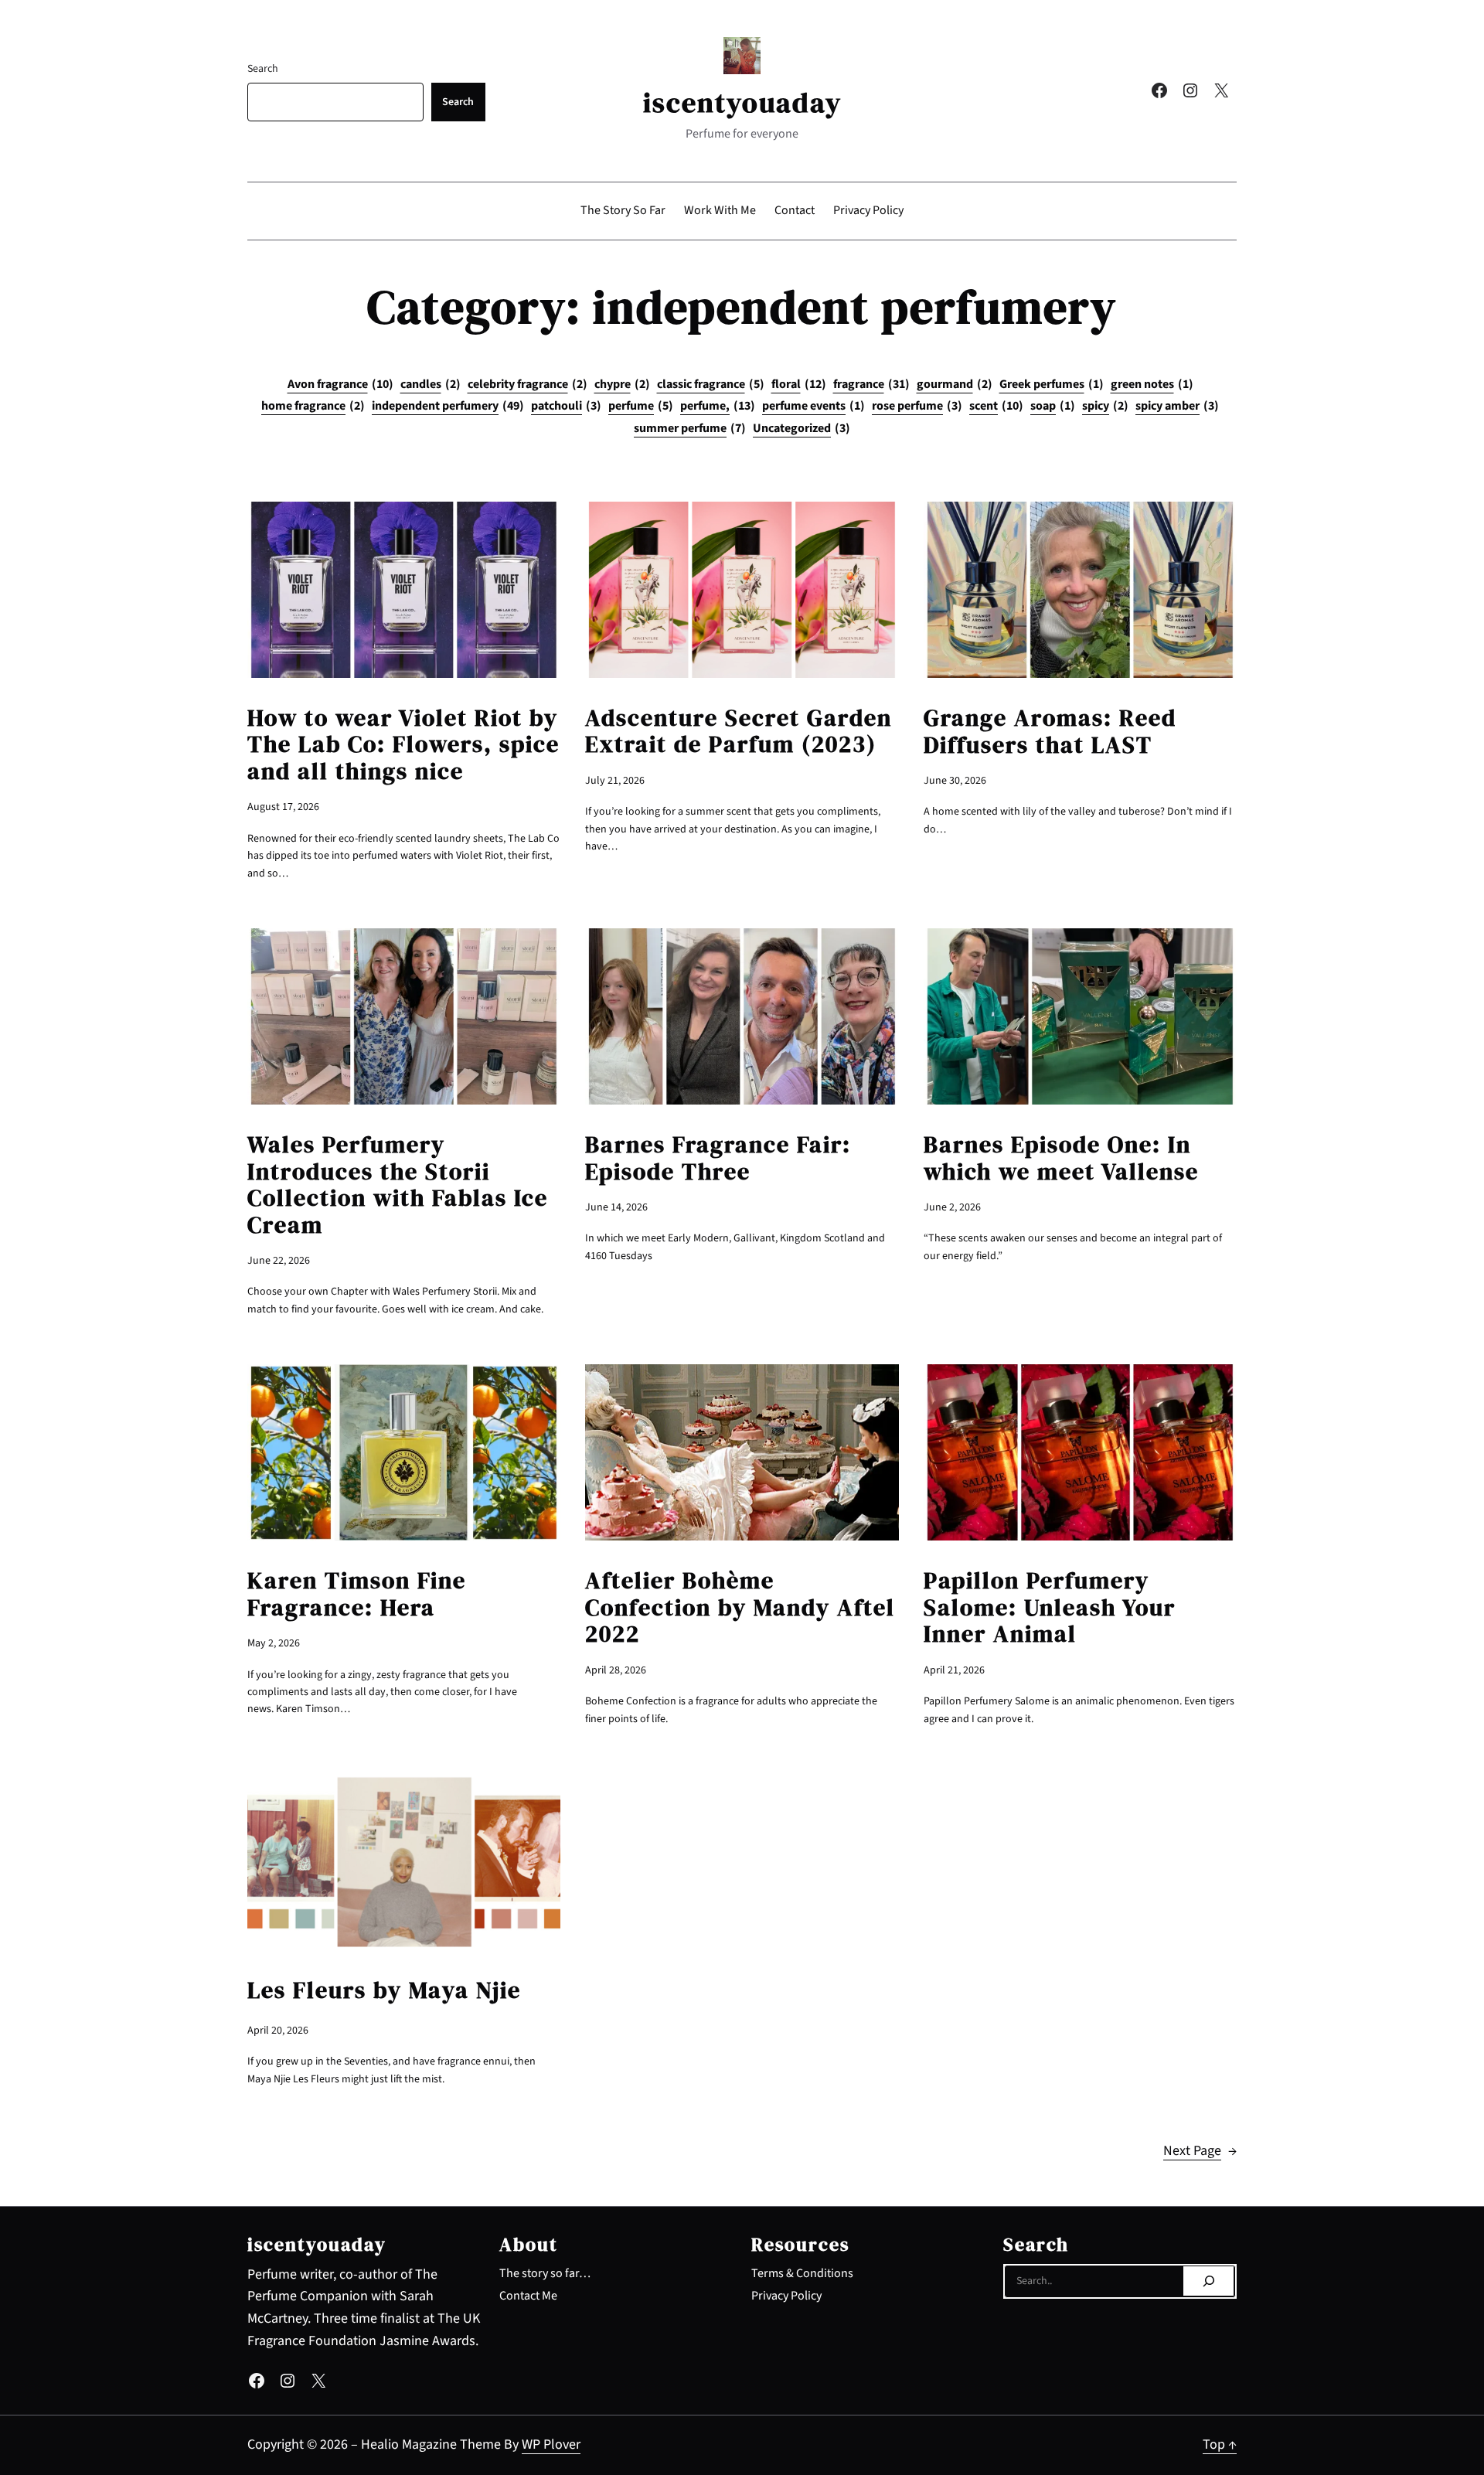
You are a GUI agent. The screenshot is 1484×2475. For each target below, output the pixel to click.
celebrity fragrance (528, 384)
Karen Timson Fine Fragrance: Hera (357, 1594)
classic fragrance (711, 384)
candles (431, 384)
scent (996, 406)
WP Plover (551, 2444)
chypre (622, 384)
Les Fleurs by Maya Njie (384, 1991)
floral (799, 384)
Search (263, 69)
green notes (1152, 384)
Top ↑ (1220, 2444)
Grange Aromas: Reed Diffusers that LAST (1050, 732)
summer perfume (690, 428)
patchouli (566, 406)
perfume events (813, 406)
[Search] (1208, 2281)
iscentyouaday (742, 102)
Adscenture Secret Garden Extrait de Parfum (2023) (739, 732)
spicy (1105, 406)
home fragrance (313, 406)
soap (1053, 406)
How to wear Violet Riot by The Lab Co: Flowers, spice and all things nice (403, 745)
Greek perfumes (1052, 384)
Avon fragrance (340, 384)
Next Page (1200, 2151)
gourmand (955, 384)
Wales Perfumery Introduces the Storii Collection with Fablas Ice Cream (398, 1185)
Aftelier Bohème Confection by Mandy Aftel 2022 (740, 1608)
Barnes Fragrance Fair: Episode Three (718, 1158)
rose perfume (917, 406)
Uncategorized (802, 428)
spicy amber (1177, 406)
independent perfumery (448, 406)
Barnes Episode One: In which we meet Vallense (1061, 1158)
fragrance (871, 384)
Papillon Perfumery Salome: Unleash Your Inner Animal (1050, 1608)
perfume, (718, 406)
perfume (641, 406)
